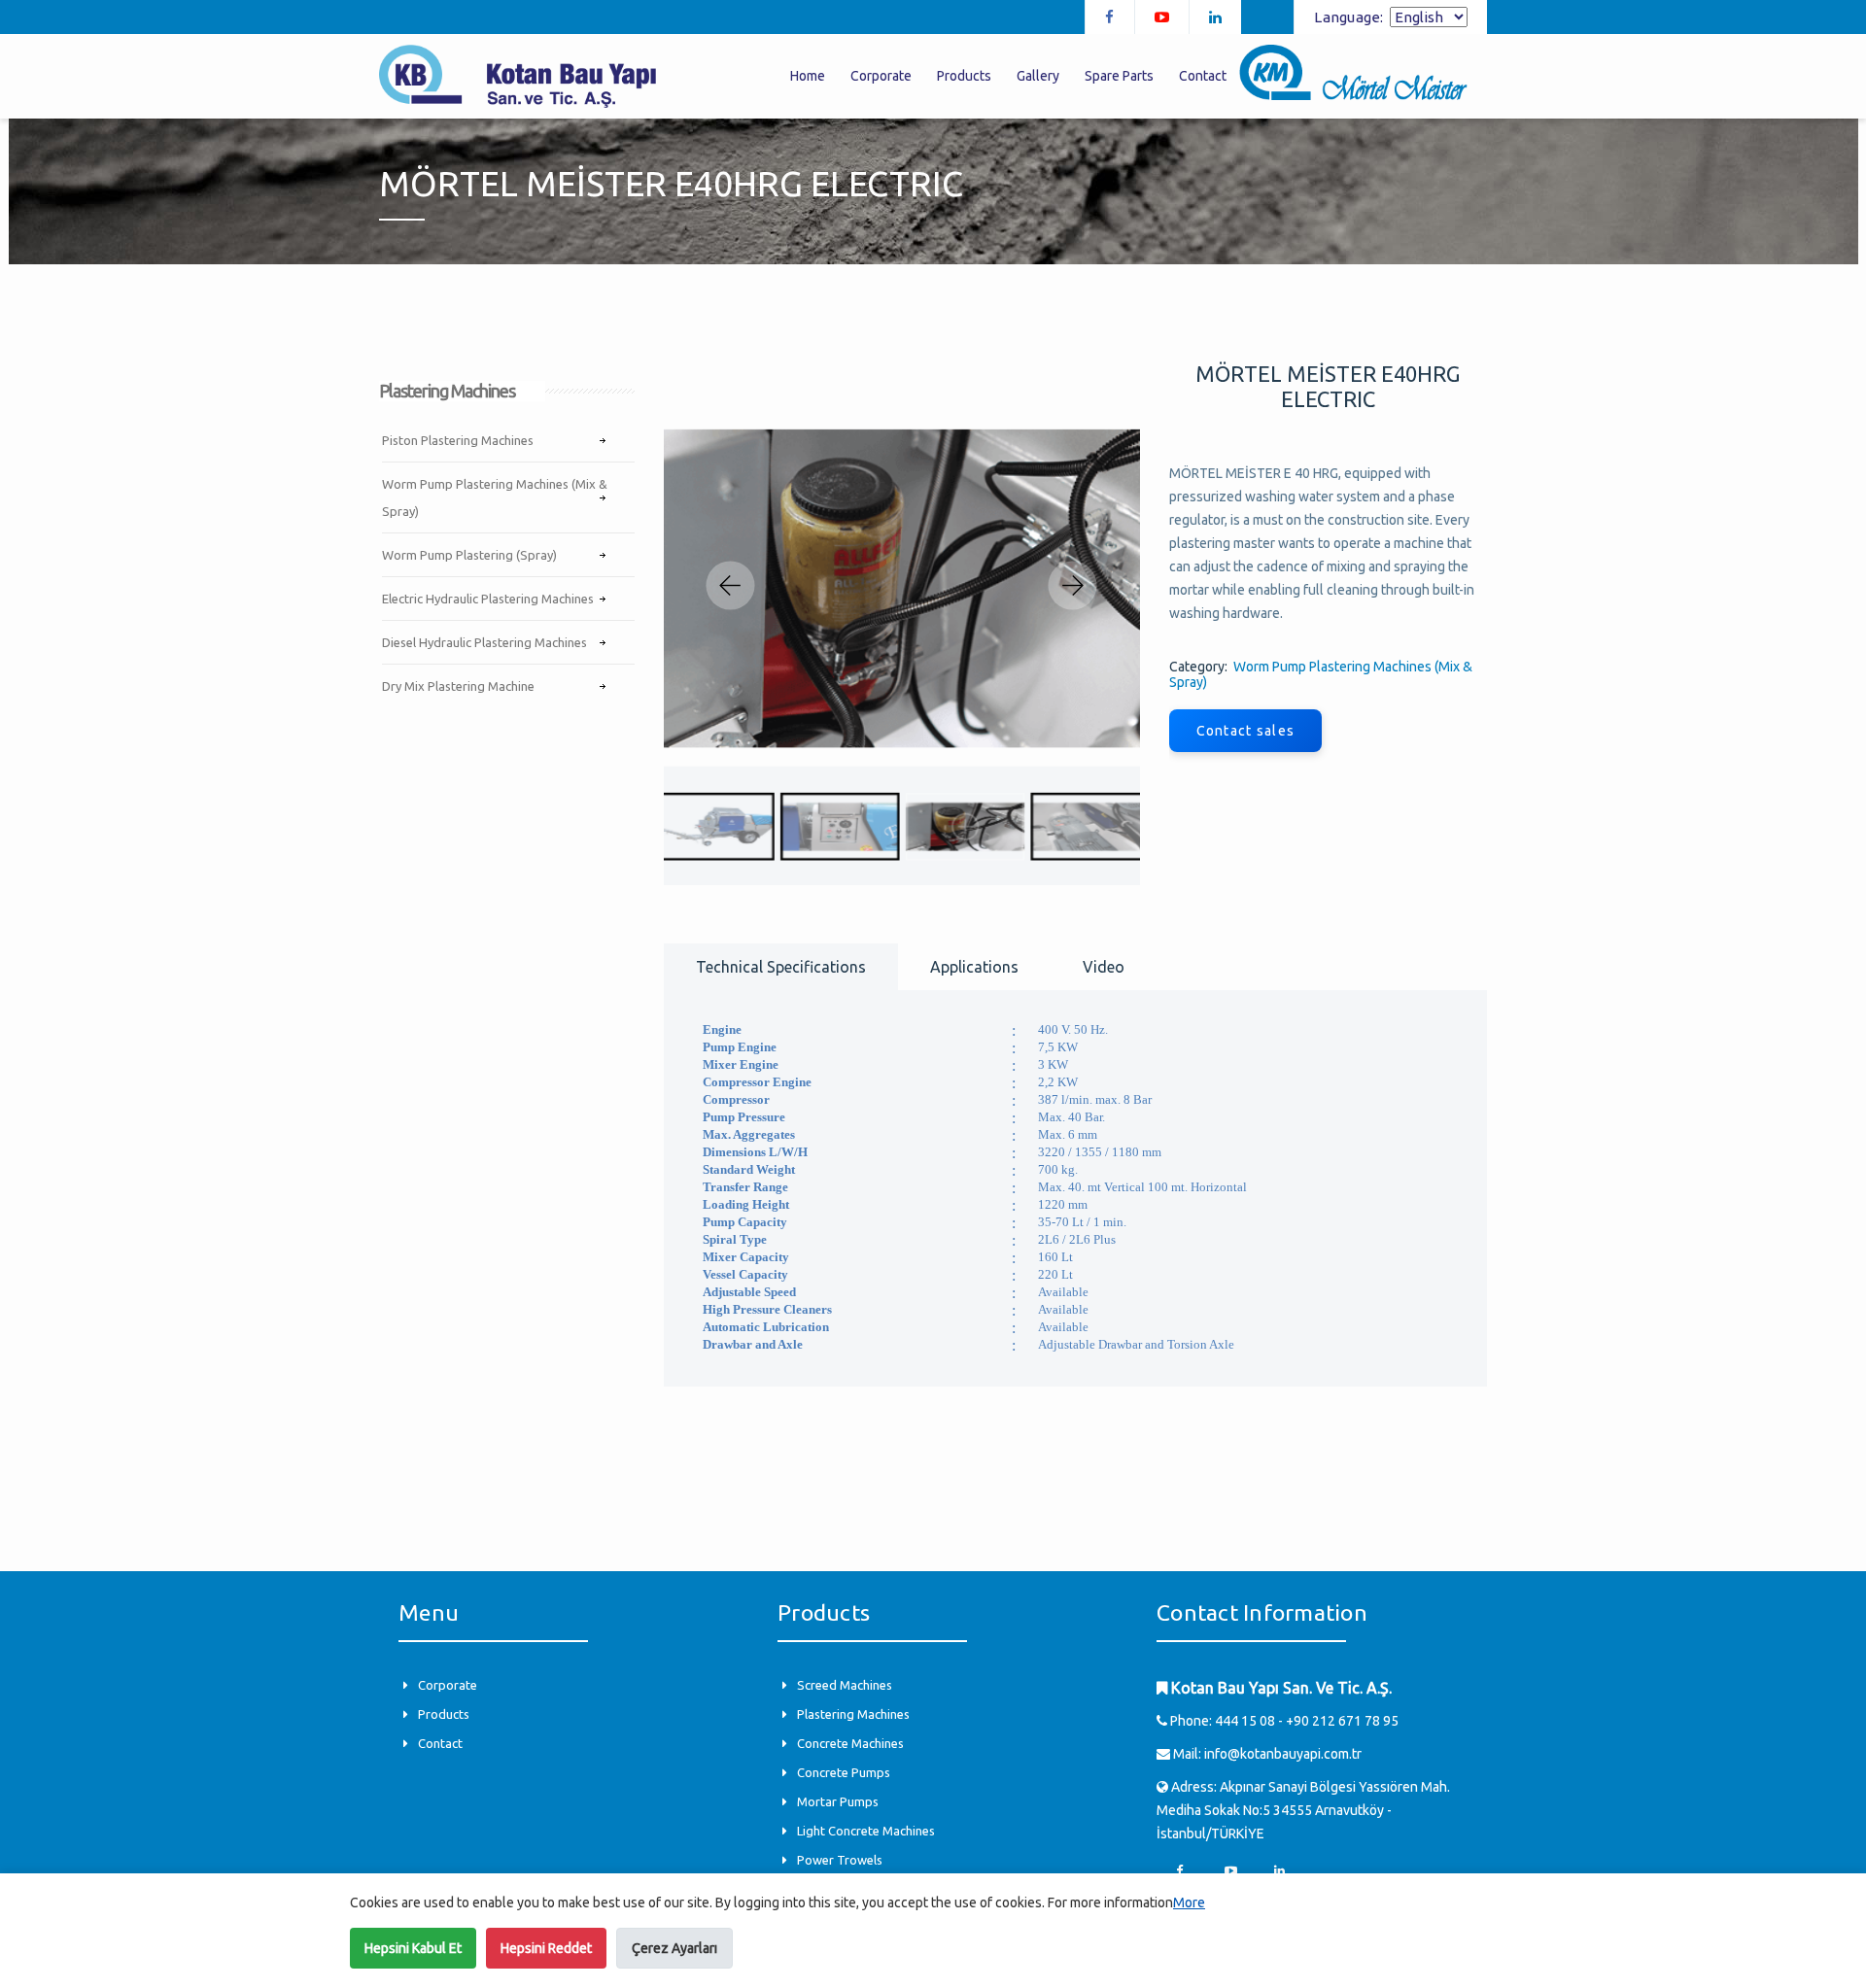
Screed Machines (845, 1685)
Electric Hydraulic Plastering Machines (488, 599)
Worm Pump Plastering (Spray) (469, 555)
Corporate (448, 1685)
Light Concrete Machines (866, 1831)
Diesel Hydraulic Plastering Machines (484, 642)
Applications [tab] (974, 967)
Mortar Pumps (838, 1801)
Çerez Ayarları (674, 1948)
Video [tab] (1104, 967)
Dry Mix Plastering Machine (458, 686)
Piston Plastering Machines (458, 440)
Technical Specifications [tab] (781, 967)
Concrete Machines (850, 1743)
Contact (440, 1743)
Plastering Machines (853, 1714)
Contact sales (1246, 731)
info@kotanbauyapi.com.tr (1283, 1754)
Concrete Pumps (844, 1772)
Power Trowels (840, 1860)
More (1189, 1902)
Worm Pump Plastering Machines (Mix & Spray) (495, 497)
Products (444, 1714)
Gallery (1038, 76)
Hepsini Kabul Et (413, 1948)
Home (808, 76)
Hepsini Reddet (546, 1948)
